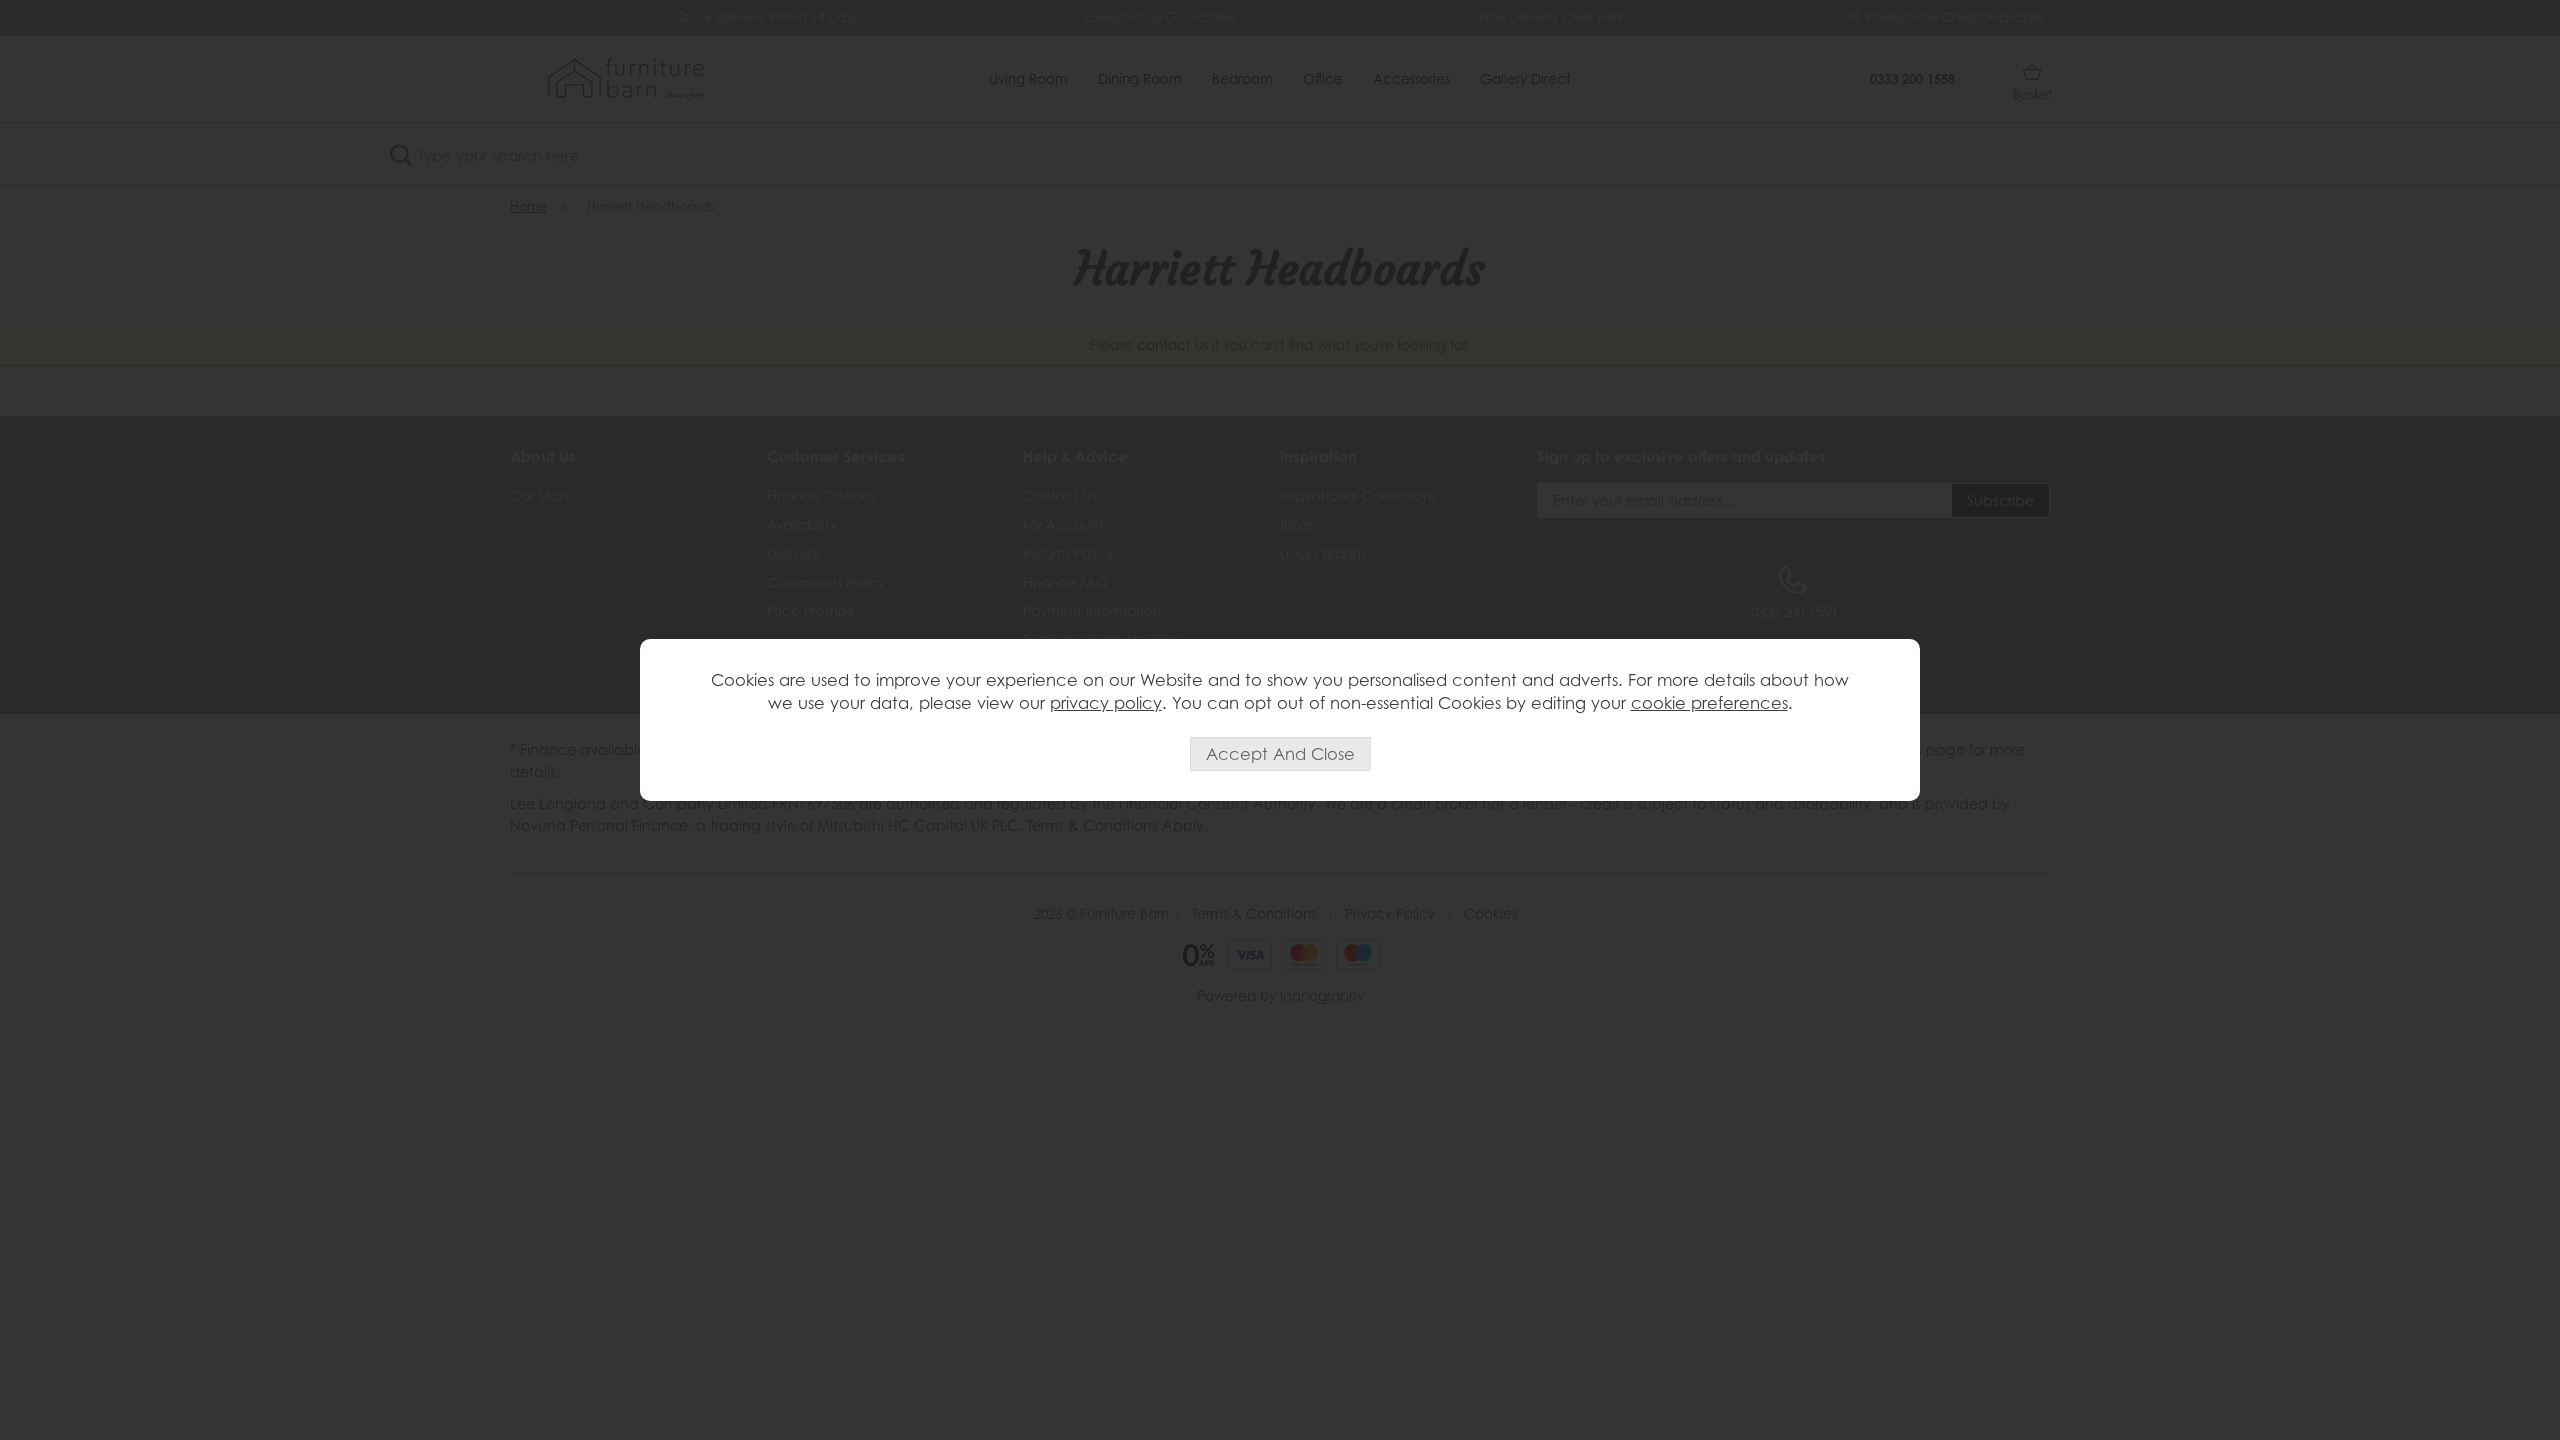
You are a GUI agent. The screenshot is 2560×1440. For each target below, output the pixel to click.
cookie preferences (1709, 703)
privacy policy (1106, 703)
